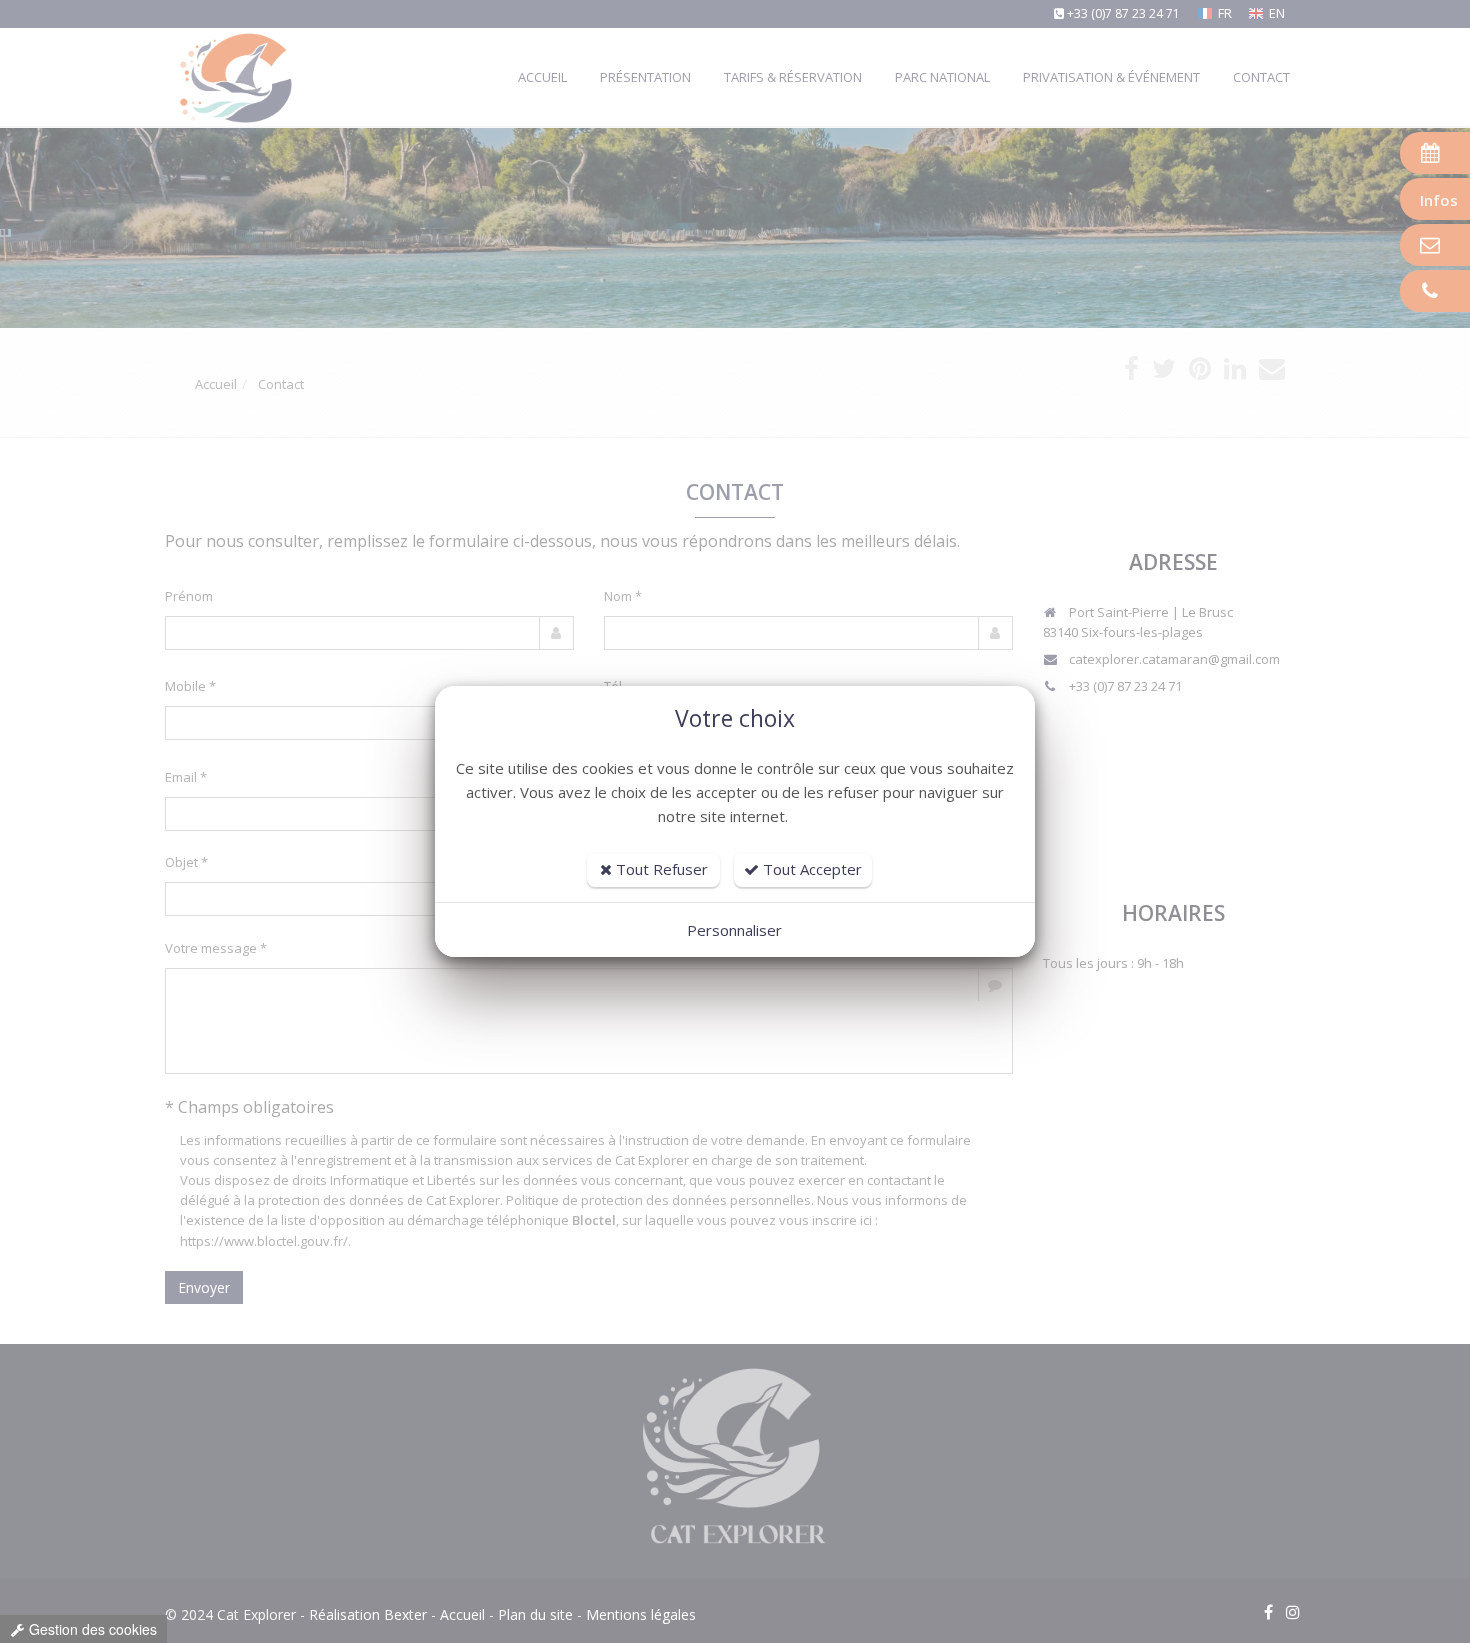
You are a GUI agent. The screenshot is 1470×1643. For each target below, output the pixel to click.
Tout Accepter (810, 869)
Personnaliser (734, 930)
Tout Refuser (660, 869)
